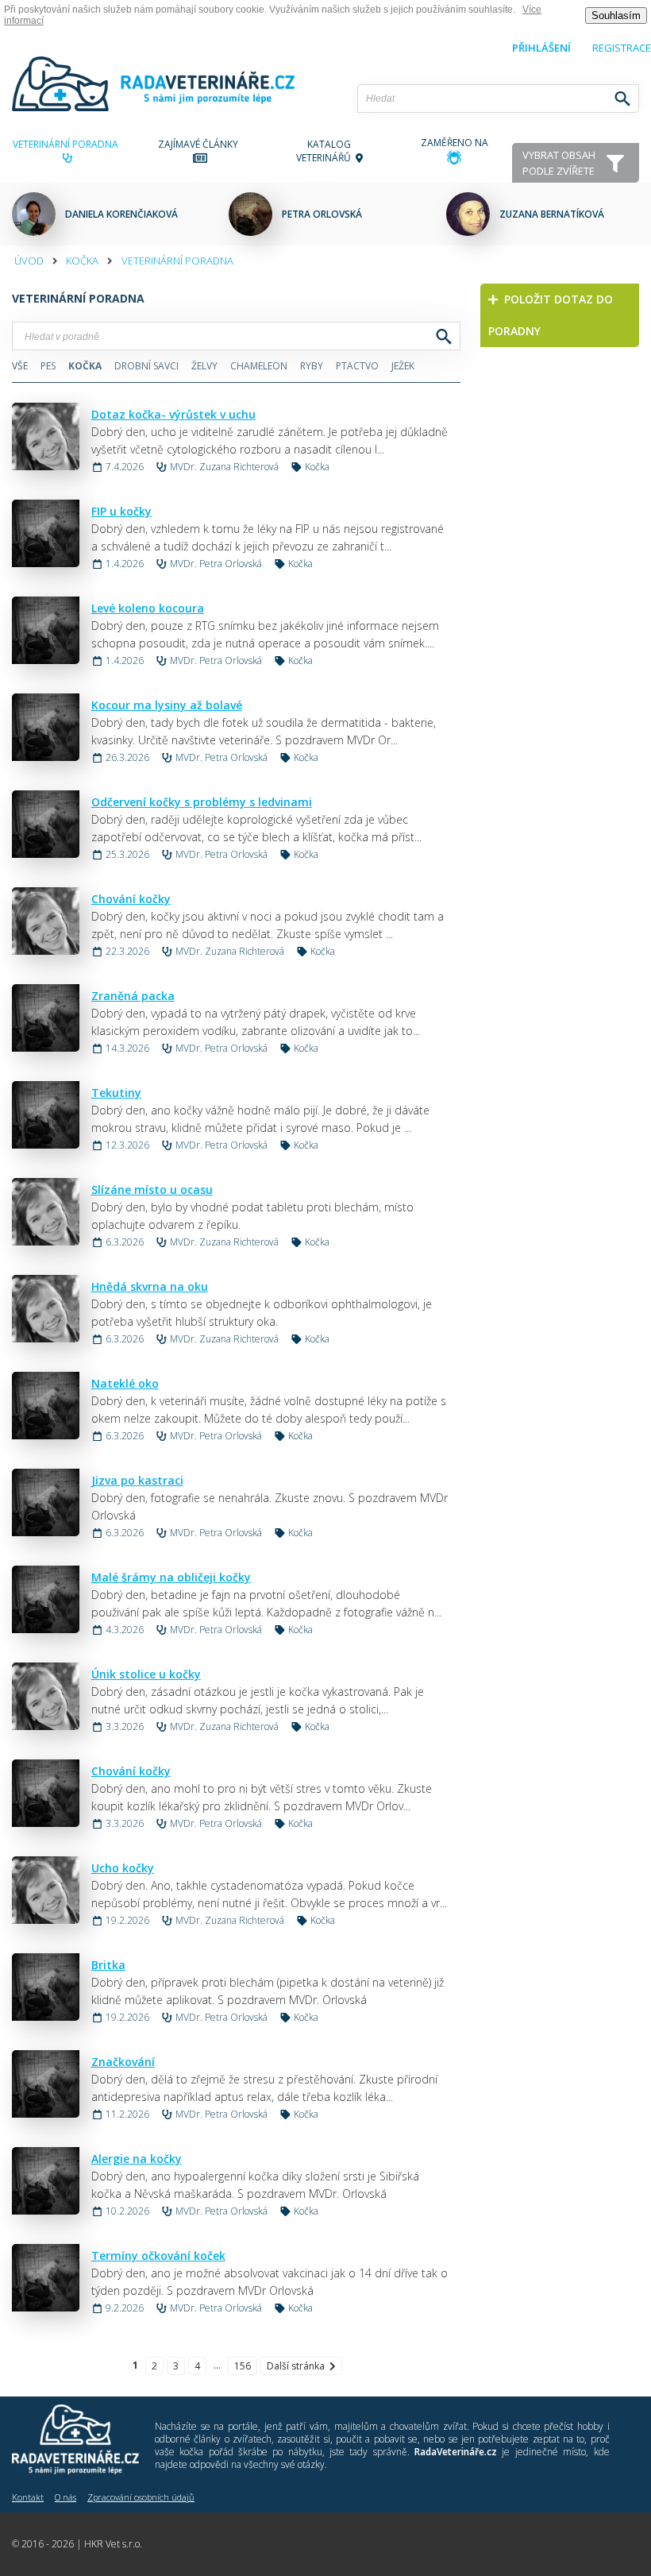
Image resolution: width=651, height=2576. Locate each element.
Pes (48, 366)
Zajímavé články (200, 144)
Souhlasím (616, 15)
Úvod (29, 261)
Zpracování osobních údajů (141, 2497)
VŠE (20, 366)
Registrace (622, 48)
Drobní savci (146, 366)
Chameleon (259, 366)
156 (243, 2366)
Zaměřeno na (455, 143)
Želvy (204, 366)
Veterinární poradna (68, 144)
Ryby (312, 366)
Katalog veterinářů (326, 151)
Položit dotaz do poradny (551, 315)
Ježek (403, 366)
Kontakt (28, 2497)
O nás (65, 2497)
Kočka (82, 261)
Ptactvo (357, 366)
